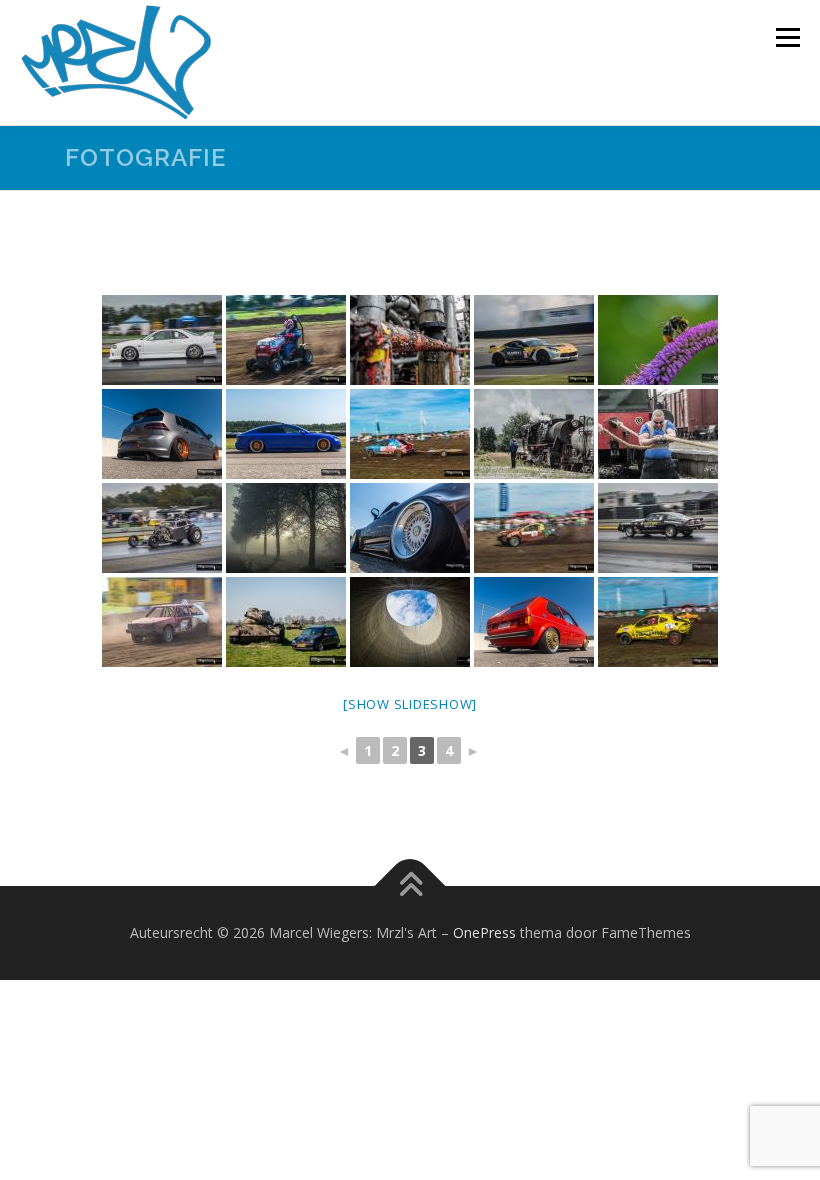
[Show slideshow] (410, 704)
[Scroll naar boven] (410, 886)
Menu (787, 37)
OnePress (484, 932)
